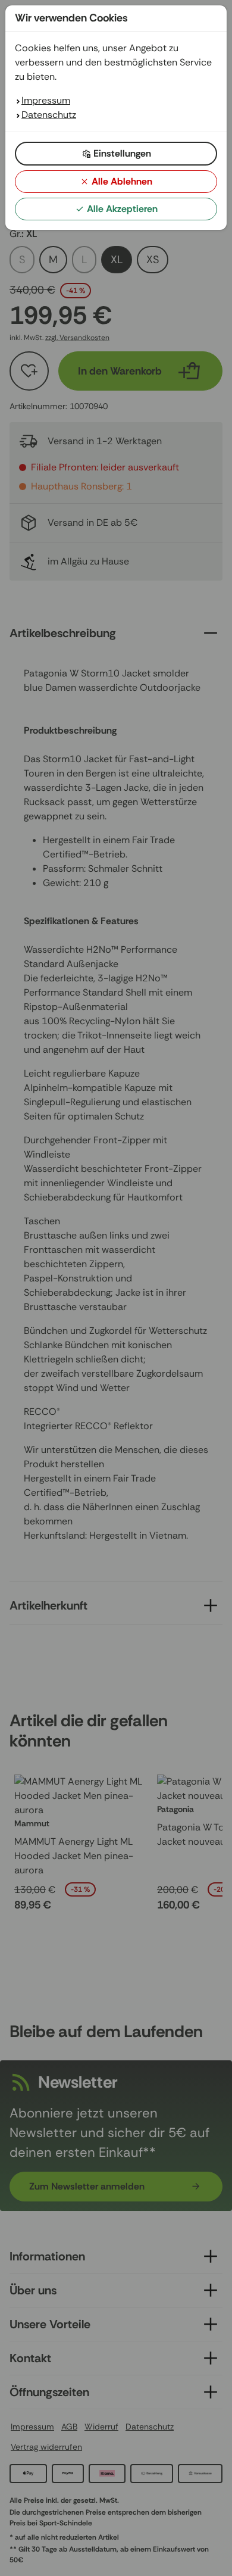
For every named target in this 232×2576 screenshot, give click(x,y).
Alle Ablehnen (122, 181)
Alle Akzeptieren (122, 209)
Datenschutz (49, 115)
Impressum (46, 100)
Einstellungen (122, 153)
